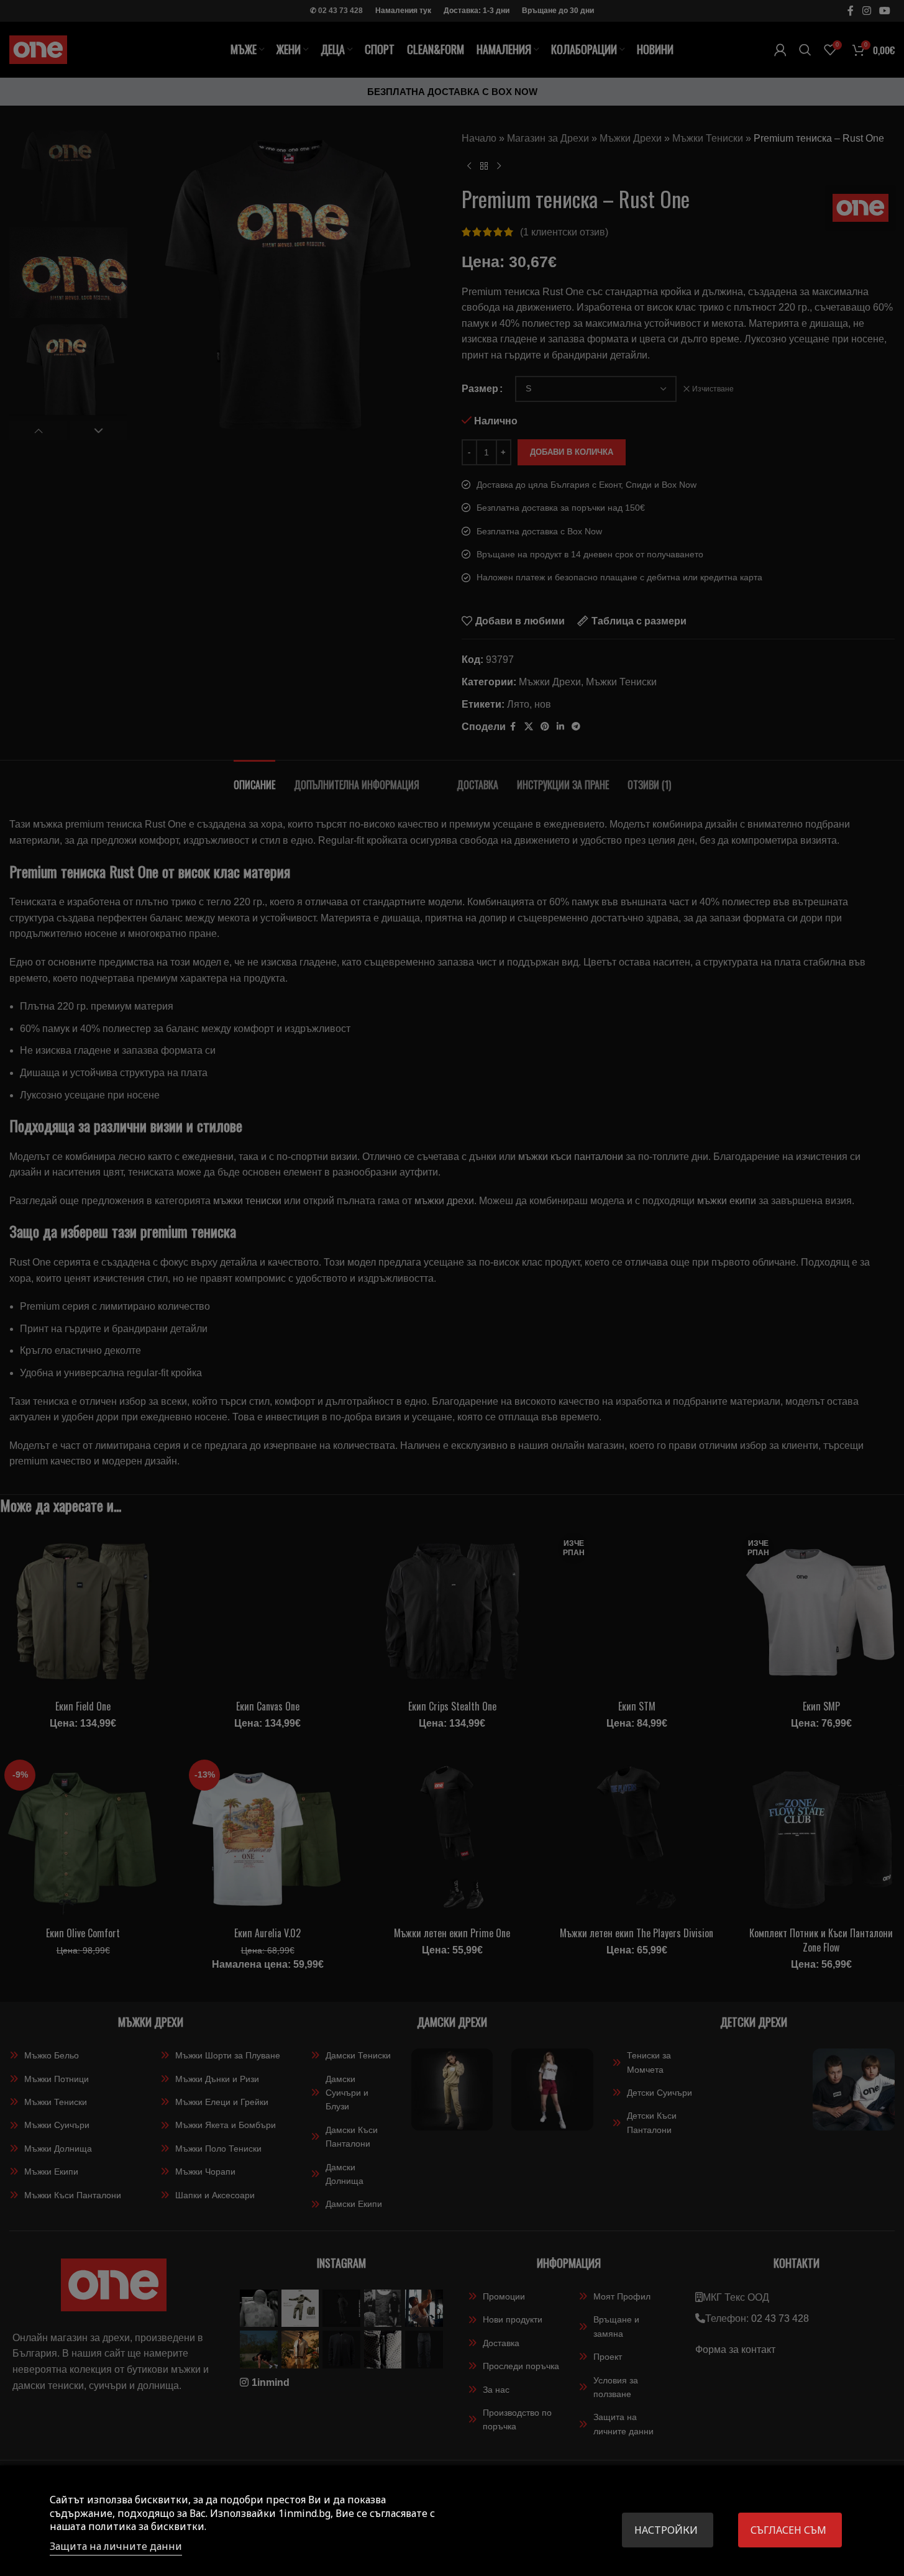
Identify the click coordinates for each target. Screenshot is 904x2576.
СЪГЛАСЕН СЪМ (788, 2530)
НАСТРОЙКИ (666, 2530)
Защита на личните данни (116, 2546)
